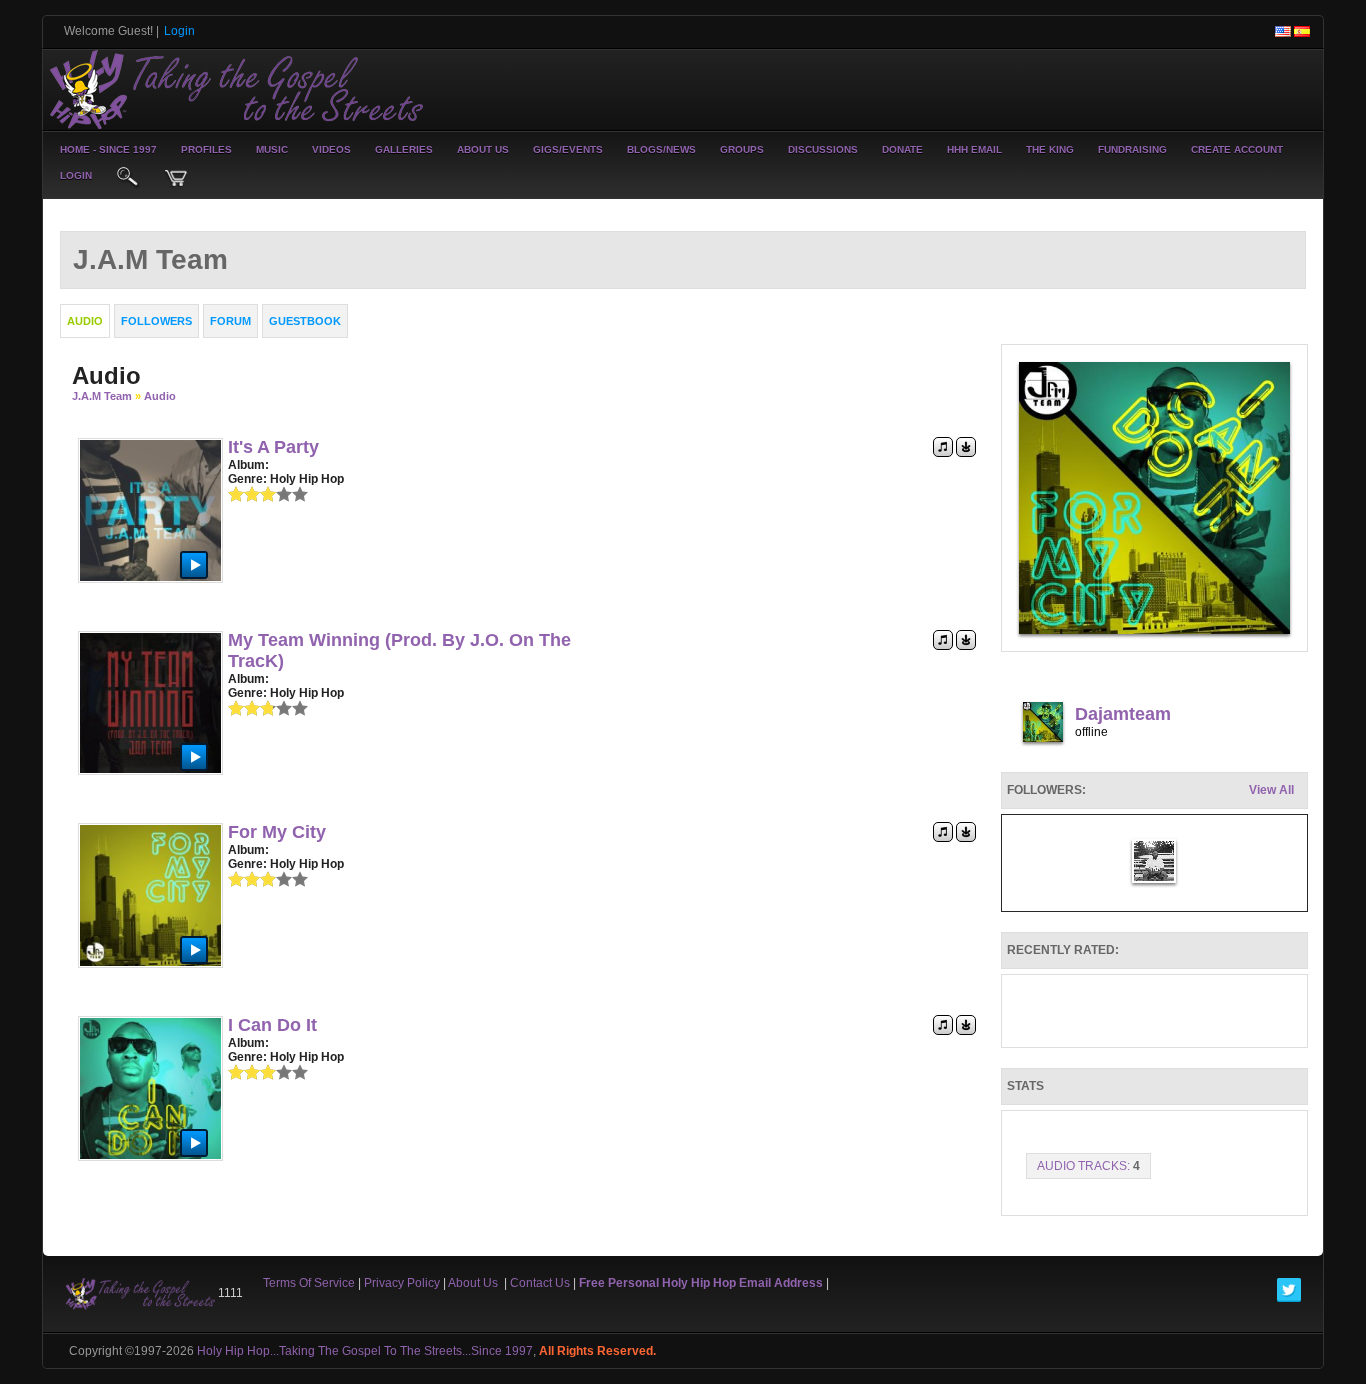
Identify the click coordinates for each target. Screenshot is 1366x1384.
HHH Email (974, 149)
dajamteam (1123, 714)
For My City (277, 832)
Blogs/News (661, 149)
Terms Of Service (309, 1283)
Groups (742, 149)
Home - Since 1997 (108, 149)
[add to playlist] (943, 446)
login (76, 175)
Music (272, 149)
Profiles (206, 149)
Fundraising (1132, 149)
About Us (483, 149)
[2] (244, 494)
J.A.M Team (102, 396)
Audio (160, 396)
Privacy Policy (402, 1283)
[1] (236, 494)
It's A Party (273, 447)
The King (1050, 149)
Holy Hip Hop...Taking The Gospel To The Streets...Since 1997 (365, 1351)
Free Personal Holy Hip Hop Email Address (701, 1283)
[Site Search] (128, 178)
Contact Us (540, 1283)
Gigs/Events (568, 149)
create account (1237, 149)
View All (1271, 790)
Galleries (404, 149)
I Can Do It (272, 1025)
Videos (331, 149)
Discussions (823, 149)
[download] (966, 446)
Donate (902, 149)
